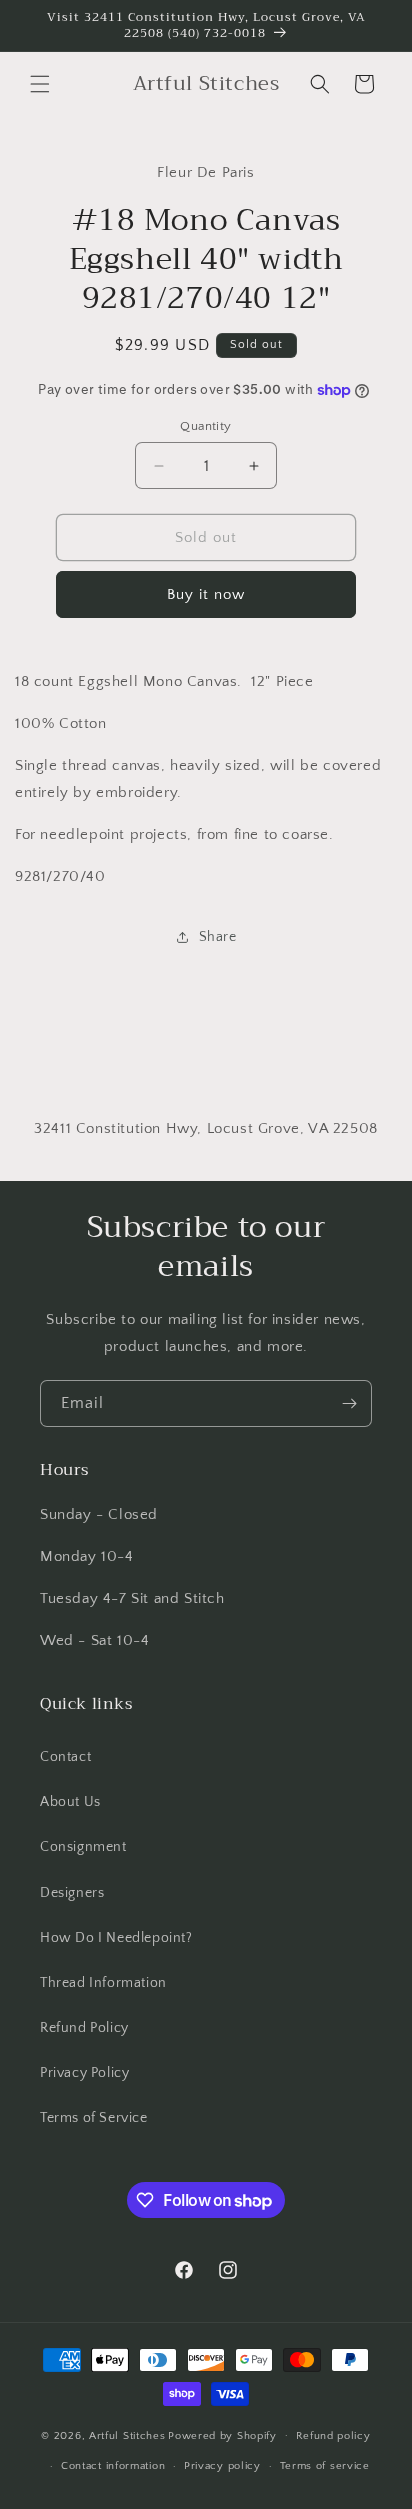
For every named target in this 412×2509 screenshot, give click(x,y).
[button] (40, 84)
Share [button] (218, 937)
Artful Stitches (127, 2435)
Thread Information (103, 1983)
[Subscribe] (349, 1403)
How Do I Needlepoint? (116, 1938)
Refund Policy (84, 2028)
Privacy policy (222, 2466)
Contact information (113, 2466)
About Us (70, 1802)
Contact (65, 1757)
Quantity (205, 426)
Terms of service (325, 2466)
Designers (72, 1893)
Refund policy (333, 2436)
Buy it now (206, 594)
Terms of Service (94, 2118)
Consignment (83, 1847)
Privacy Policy (84, 2073)
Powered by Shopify (222, 2435)
